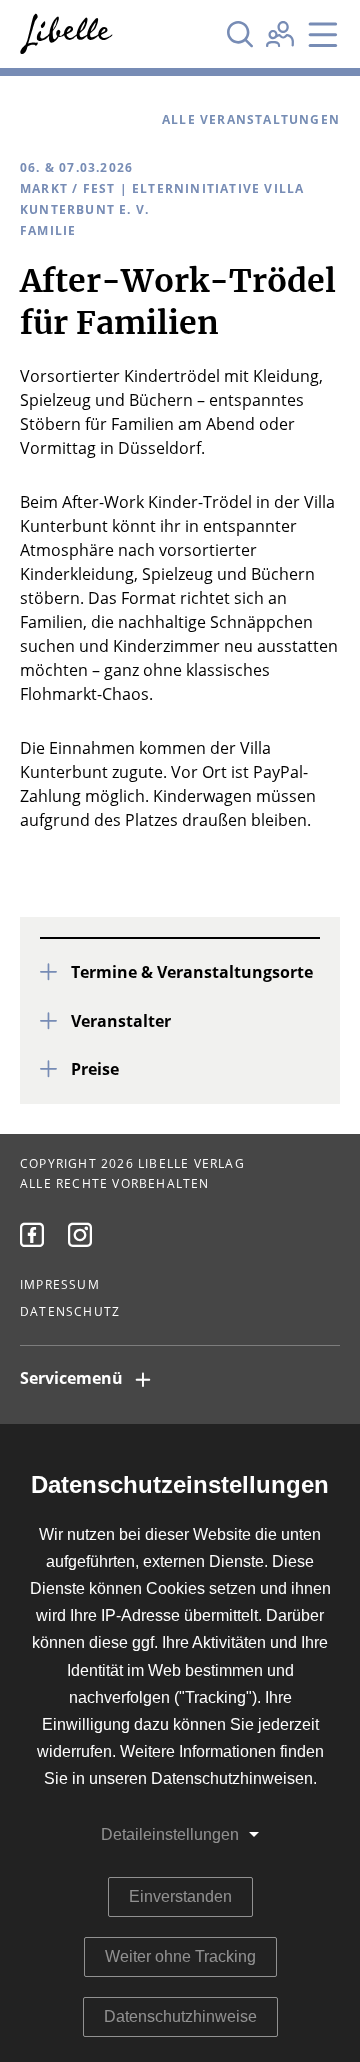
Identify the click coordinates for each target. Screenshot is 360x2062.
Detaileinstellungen (170, 1834)
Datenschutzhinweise (180, 2016)
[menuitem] (32, 1235)
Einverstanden (180, 1896)
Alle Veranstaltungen (251, 120)
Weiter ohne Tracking (180, 1956)
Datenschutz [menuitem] (70, 1312)
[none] (240, 34)
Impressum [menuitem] (60, 1285)
